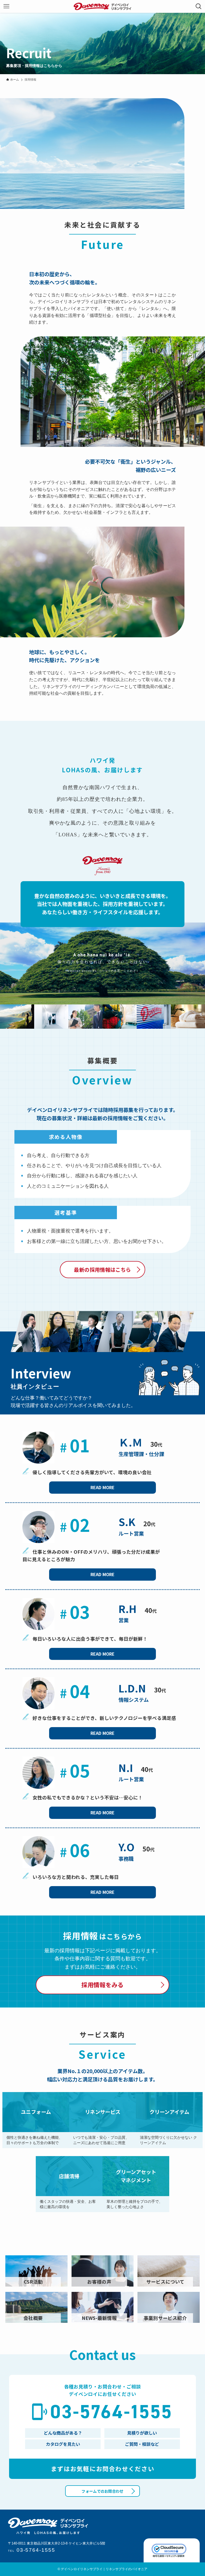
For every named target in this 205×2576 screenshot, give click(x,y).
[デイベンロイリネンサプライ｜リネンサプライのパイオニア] (102, 6)
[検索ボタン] (199, 6)
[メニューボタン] (6, 6)
